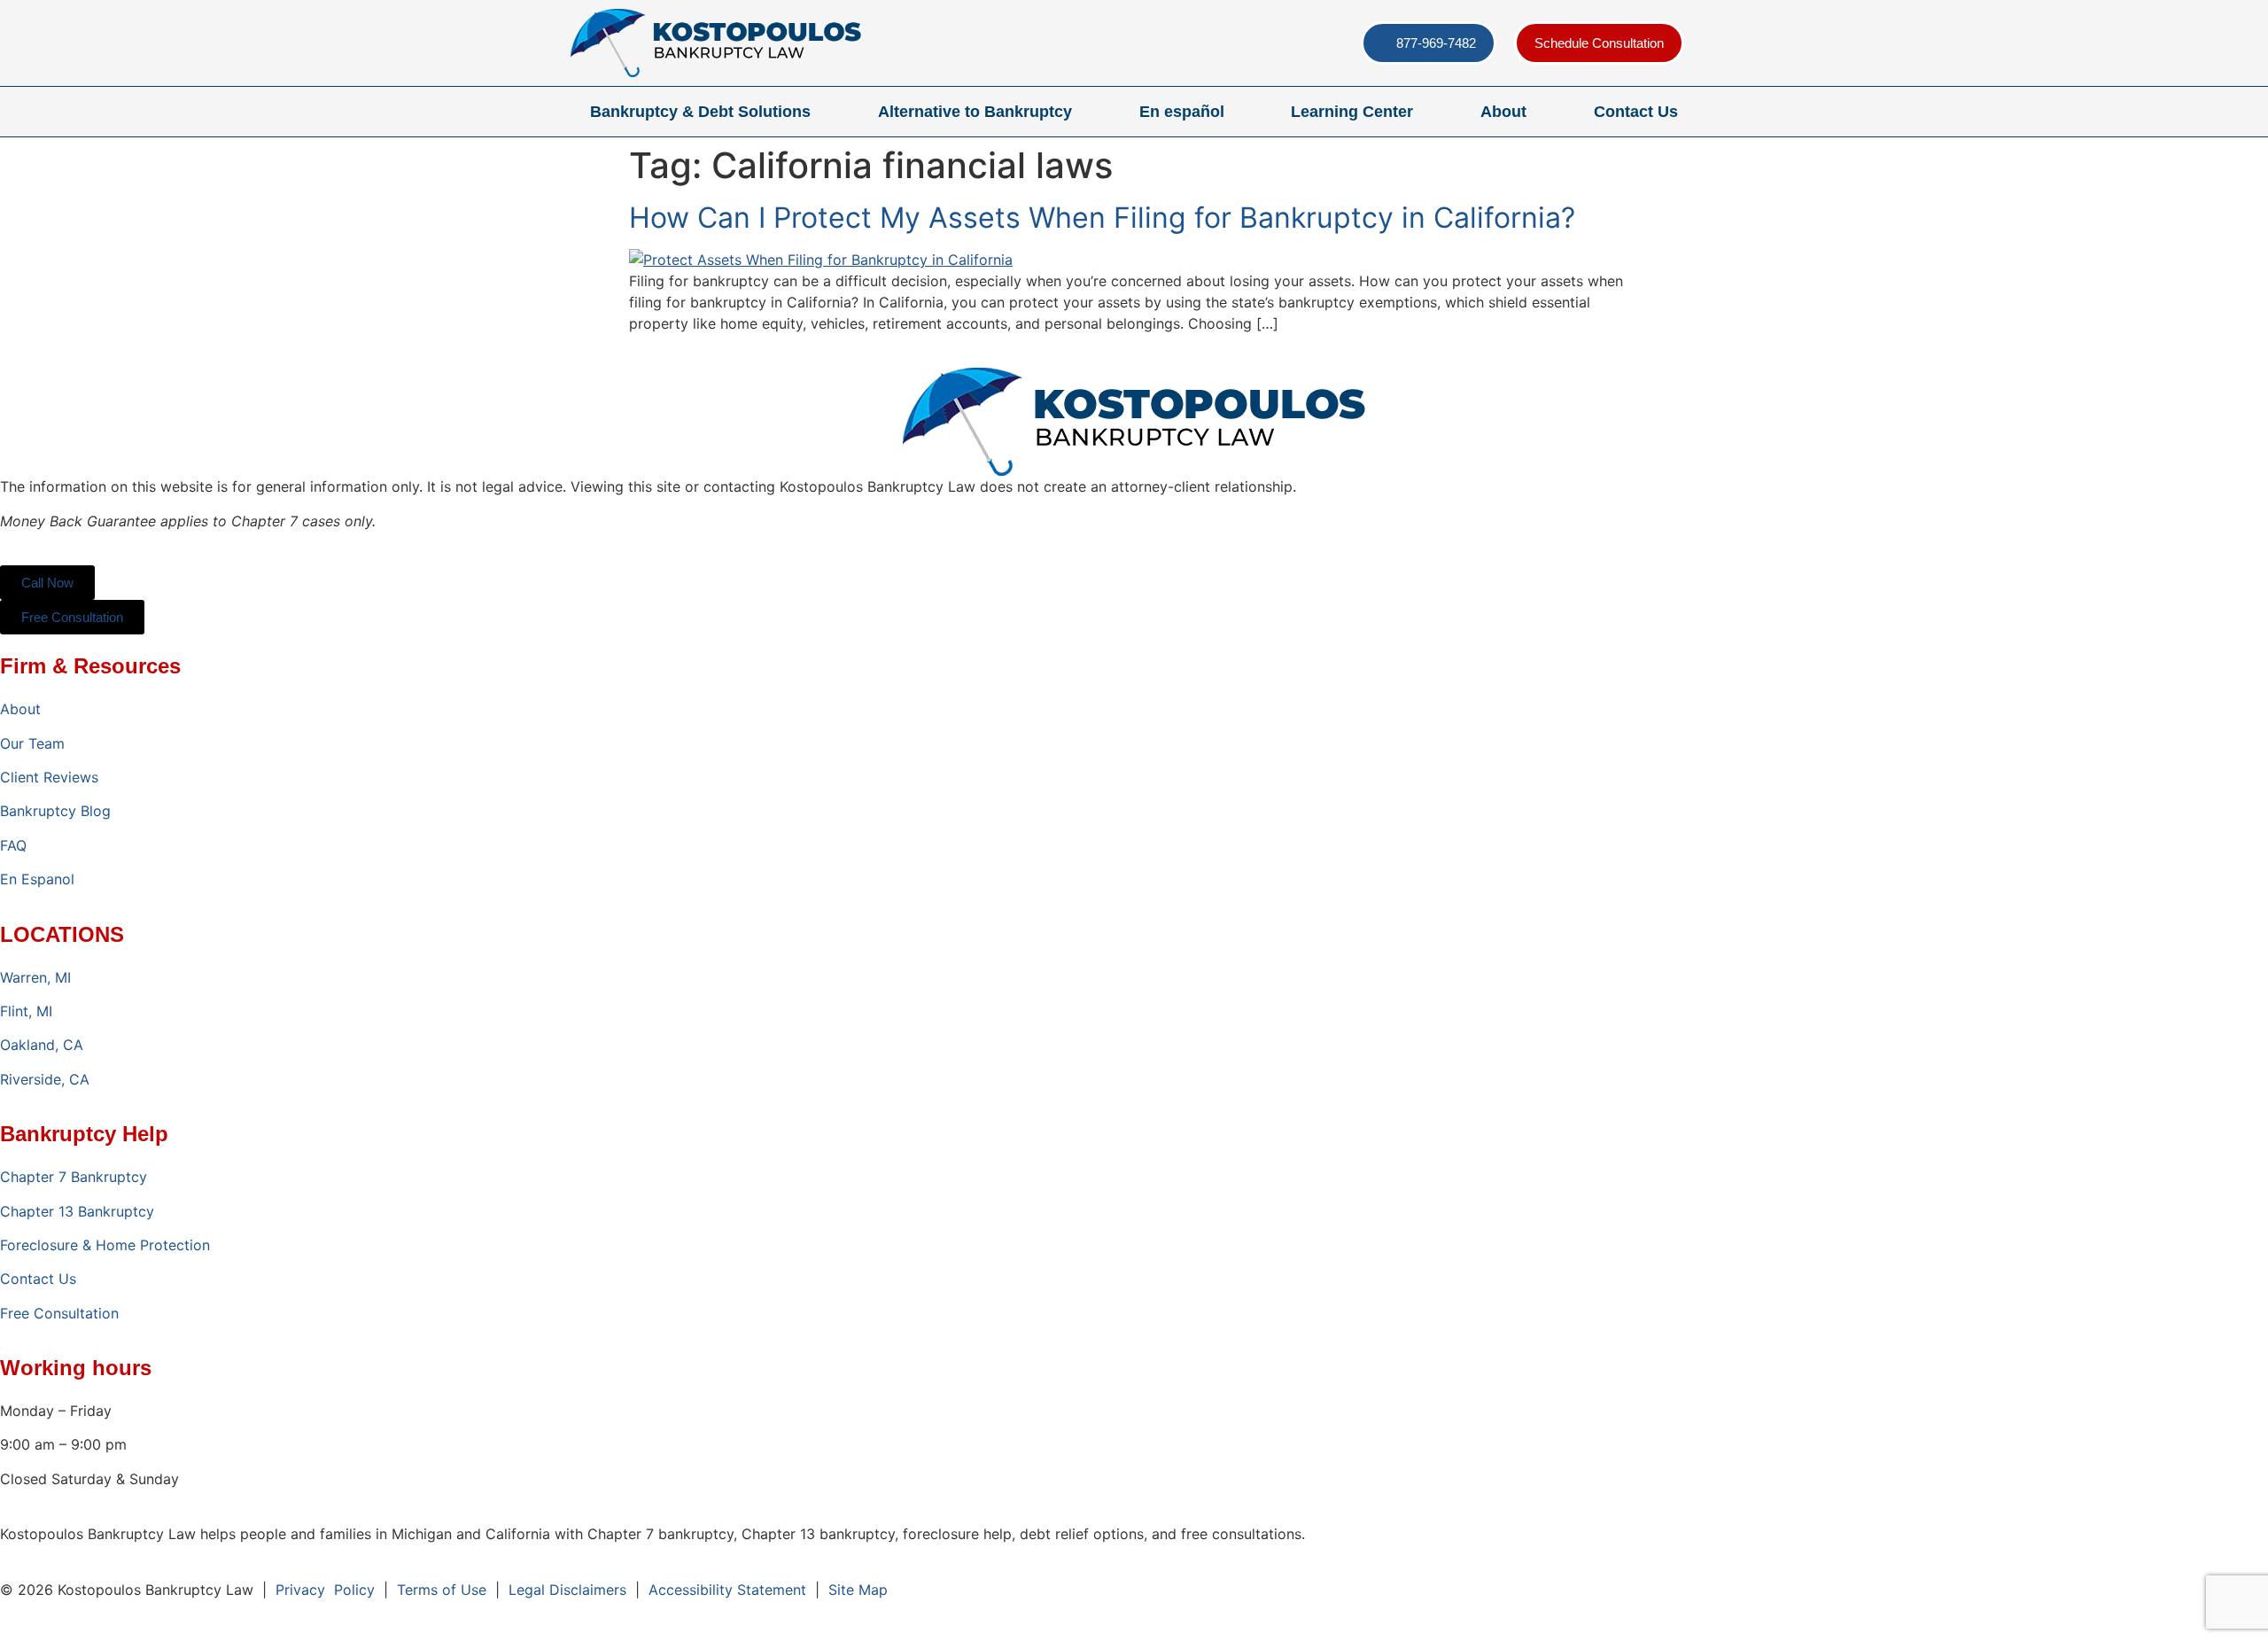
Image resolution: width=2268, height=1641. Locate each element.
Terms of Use (442, 1590)
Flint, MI (26, 1011)
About (1503, 112)
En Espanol (37, 879)
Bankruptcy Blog (55, 811)
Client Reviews (49, 777)
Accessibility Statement (727, 1590)
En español (1182, 112)
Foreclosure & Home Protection (105, 1245)
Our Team (32, 743)
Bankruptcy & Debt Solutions (700, 112)
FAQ (13, 845)
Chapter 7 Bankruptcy (74, 1177)
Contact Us (1636, 112)
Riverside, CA (45, 1079)
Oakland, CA (42, 1045)
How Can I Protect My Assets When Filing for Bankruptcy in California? (1102, 218)
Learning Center (1352, 112)
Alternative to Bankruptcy (975, 112)
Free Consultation (59, 1313)
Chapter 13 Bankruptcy (77, 1211)
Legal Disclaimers (567, 1590)
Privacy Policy (325, 1590)
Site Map (858, 1590)
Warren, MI (35, 977)
